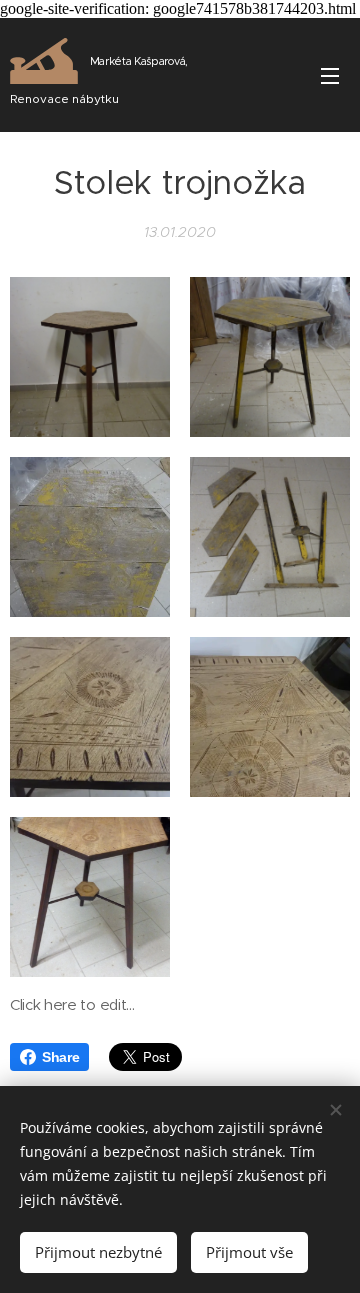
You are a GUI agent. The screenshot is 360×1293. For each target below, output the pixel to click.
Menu (330, 75)
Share (60, 1057)
